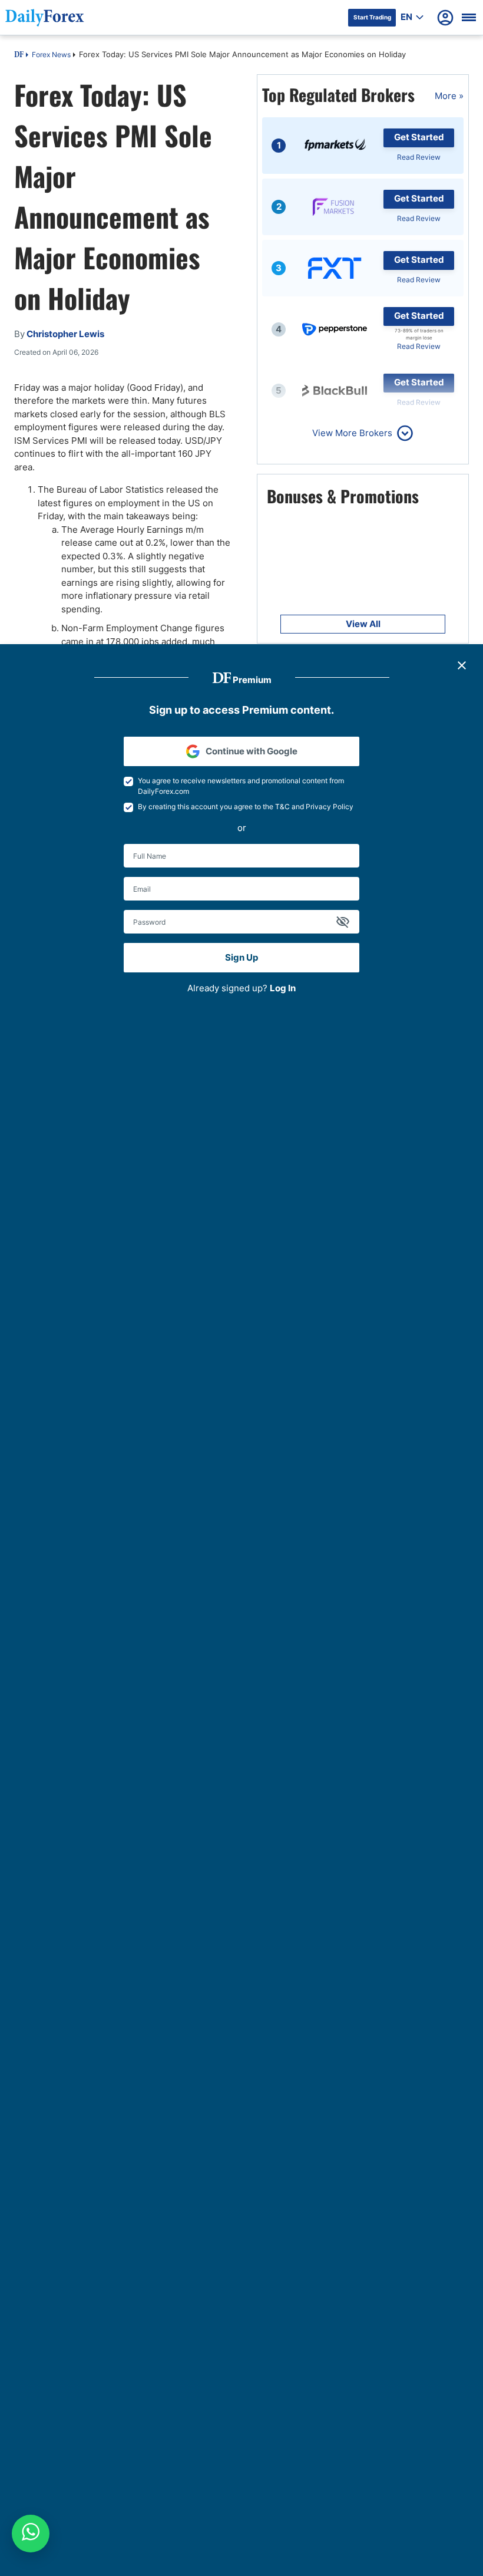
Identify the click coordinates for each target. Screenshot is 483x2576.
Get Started (419, 137)
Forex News (51, 55)
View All (363, 624)
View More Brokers (352, 433)
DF (19, 55)
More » (449, 96)
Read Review (419, 157)
